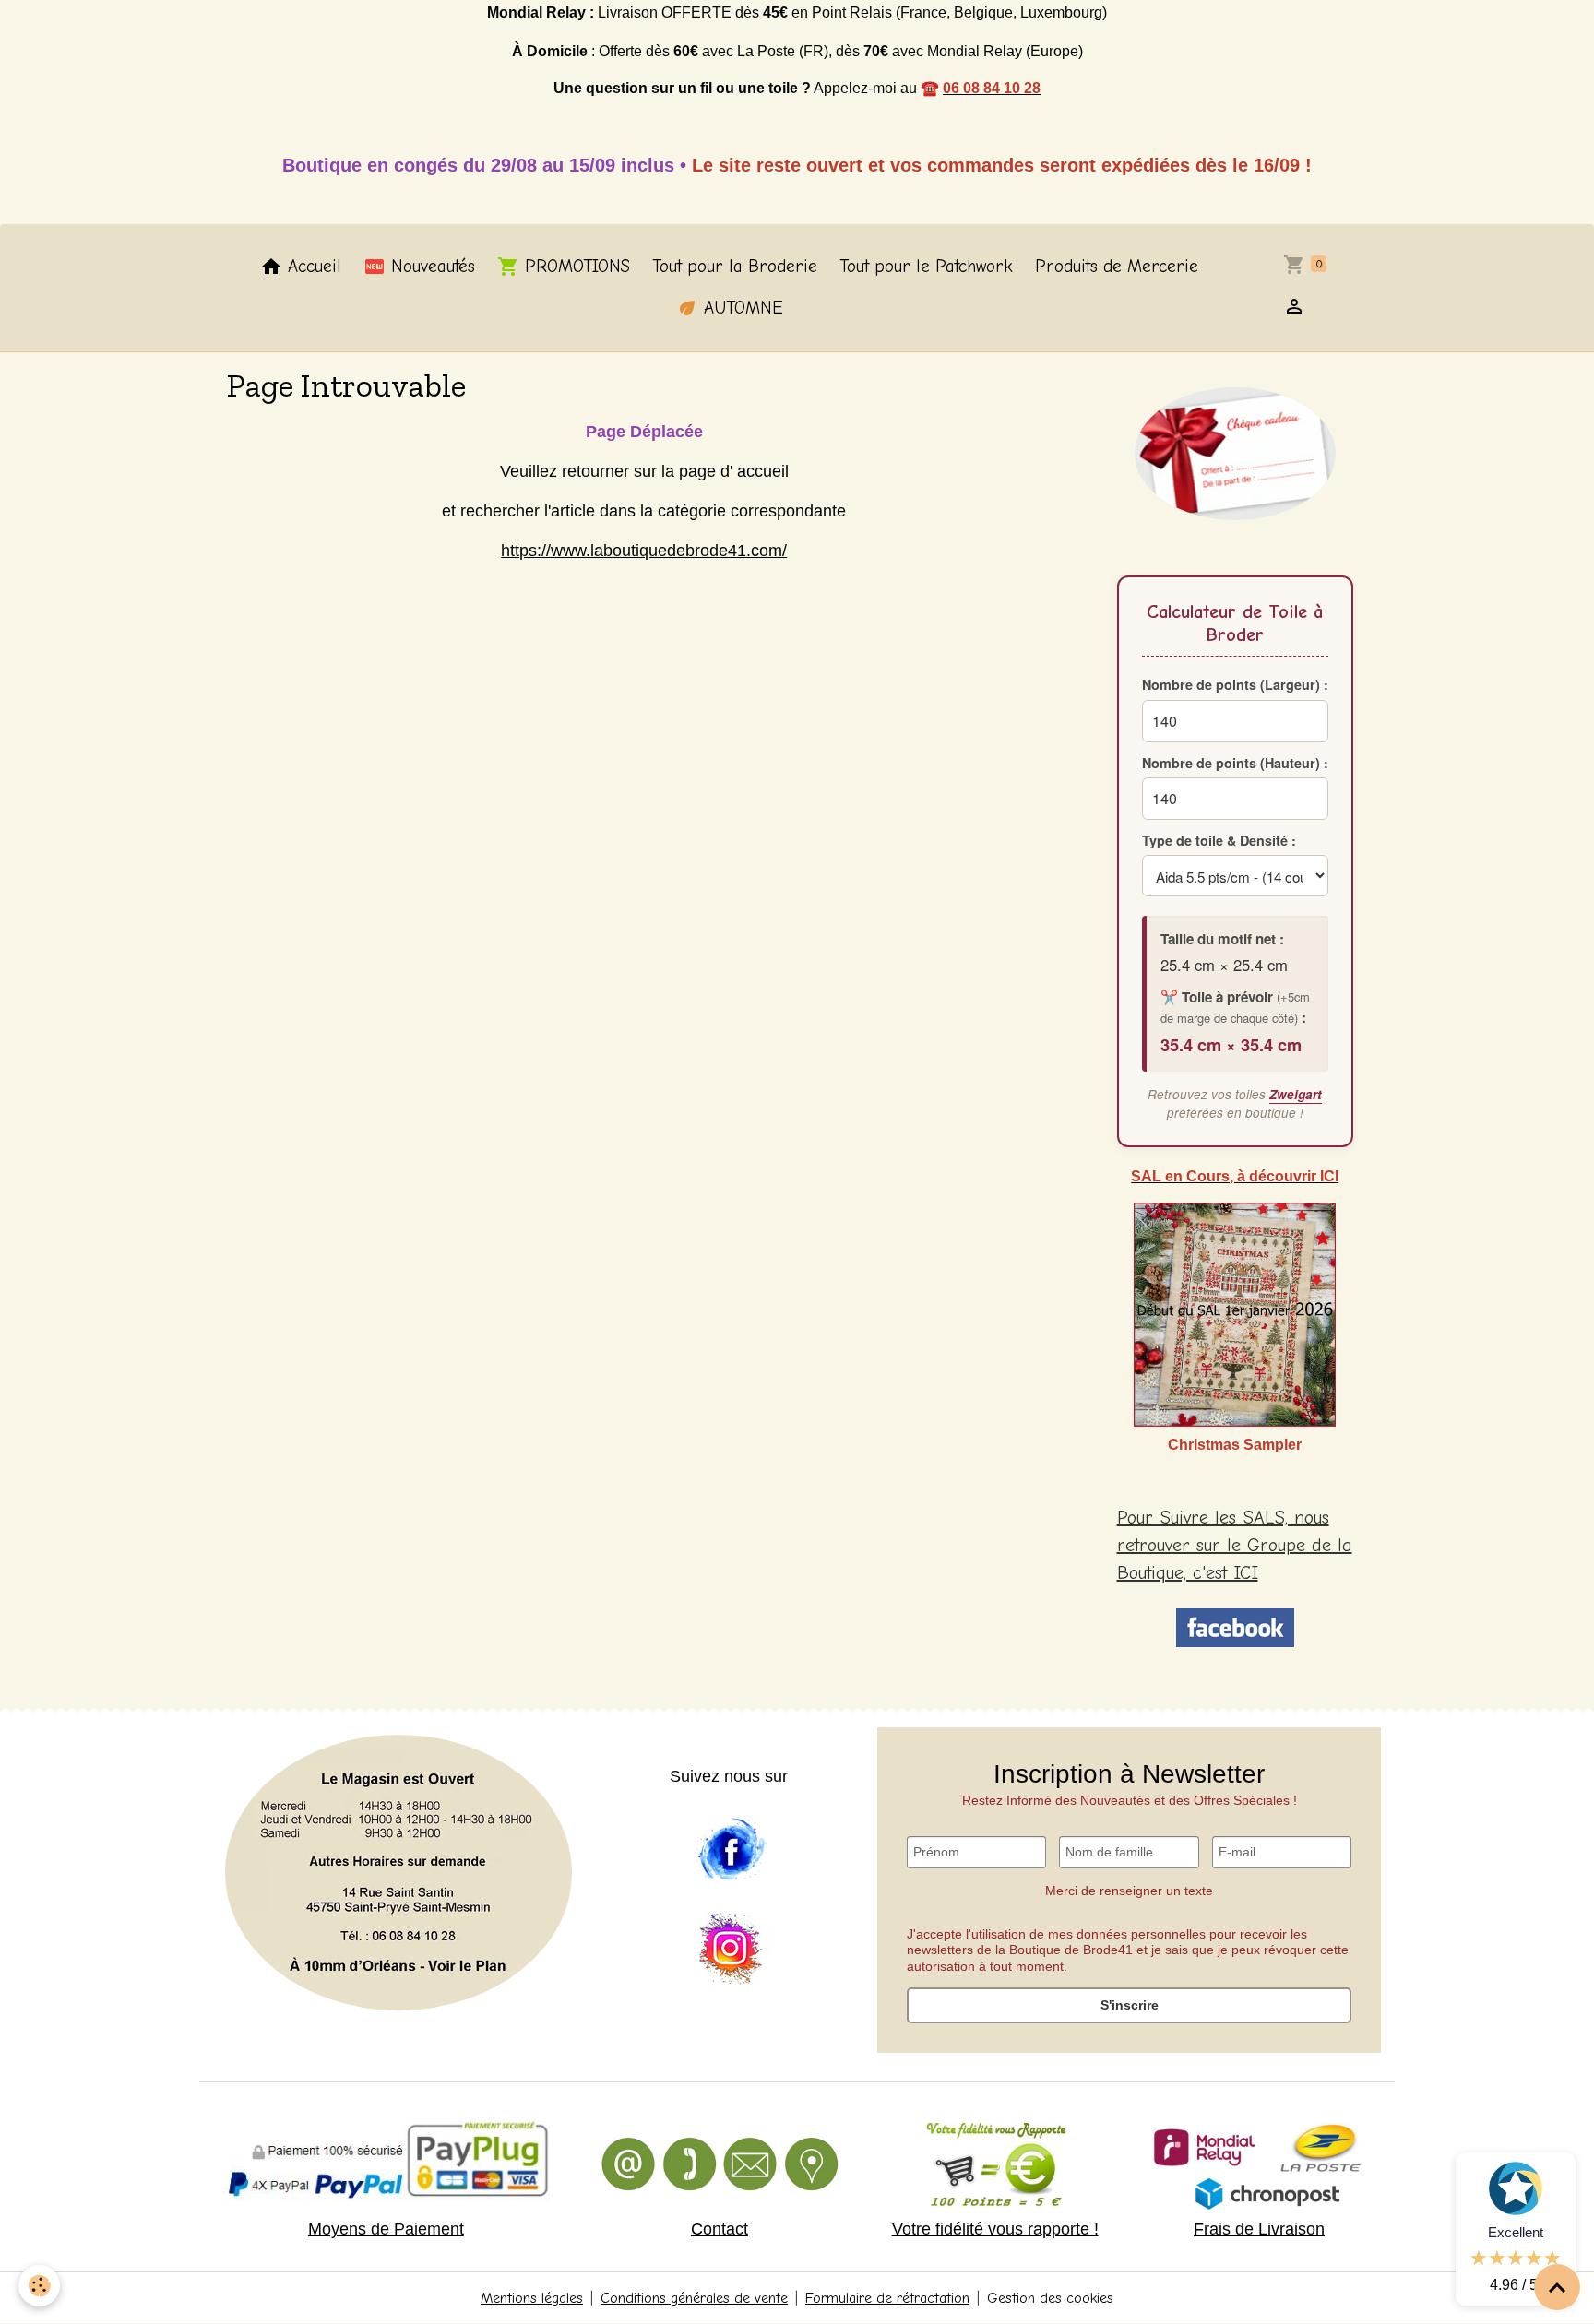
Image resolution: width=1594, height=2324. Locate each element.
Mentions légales (532, 2298)
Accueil (312, 267)
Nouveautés (430, 267)
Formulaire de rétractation (887, 2298)
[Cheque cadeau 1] (1236, 454)
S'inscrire (1130, 2005)
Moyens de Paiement (386, 2229)
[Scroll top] (1557, 2287)
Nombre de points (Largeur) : (1235, 684)
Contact (720, 2229)
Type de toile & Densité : (1219, 840)
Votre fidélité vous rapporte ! (995, 2229)
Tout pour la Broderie (735, 267)
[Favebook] (731, 1850)
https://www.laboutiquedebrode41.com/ (644, 551)
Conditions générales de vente (694, 2298)
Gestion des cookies (1050, 2298)
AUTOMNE (741, 308)
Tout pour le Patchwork (926, 267)
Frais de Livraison (1259, 2229)
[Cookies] (39, 2286)
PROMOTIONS (575, 267)
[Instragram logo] (731, 1950)
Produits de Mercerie (1117, 267)
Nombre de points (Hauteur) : (1235, 762)
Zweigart (1296, 1093)
